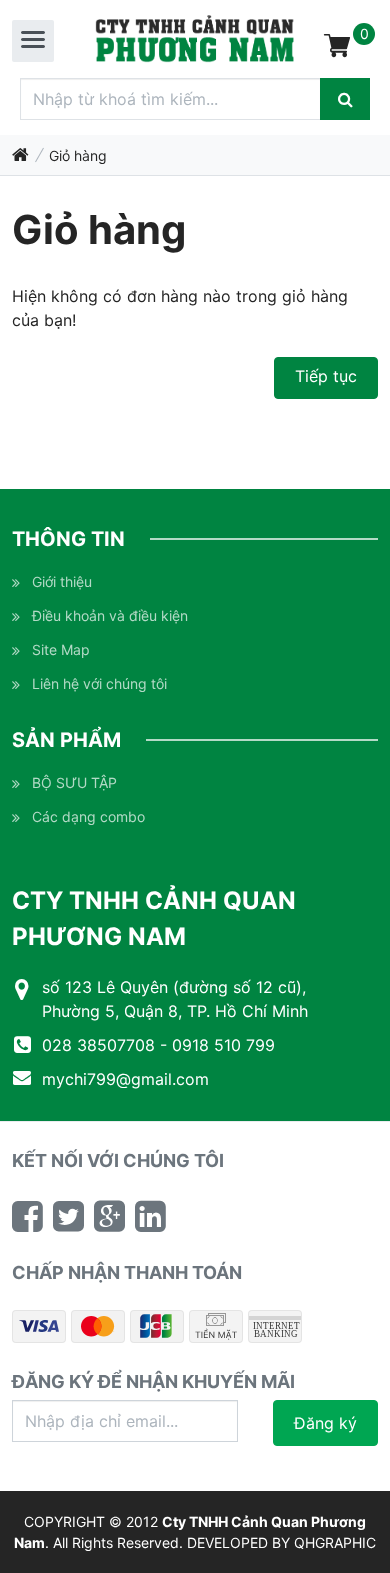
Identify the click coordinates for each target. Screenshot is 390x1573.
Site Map (61, 649)
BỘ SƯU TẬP (74, 782)
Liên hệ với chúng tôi (99, 683)
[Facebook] (27, 1216)
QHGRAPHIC (335, 1542)
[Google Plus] (109, 1216)
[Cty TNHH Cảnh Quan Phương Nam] (195, 39)
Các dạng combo (88, 816)
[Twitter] (68, 1216)
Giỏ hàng (78, 155)
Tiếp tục (326, 376)
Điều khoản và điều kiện (110, 615)
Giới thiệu (62, 581)
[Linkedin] (150, 1216)
